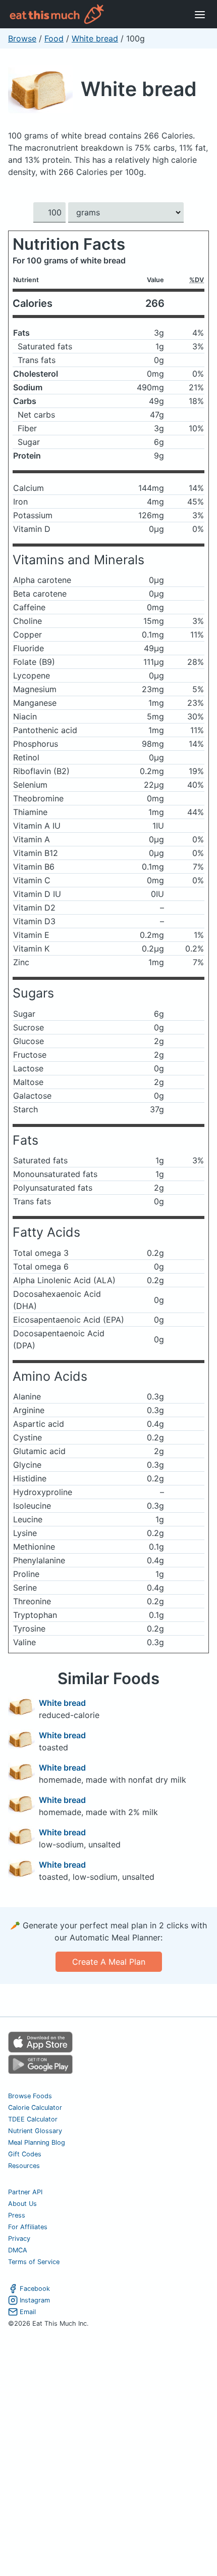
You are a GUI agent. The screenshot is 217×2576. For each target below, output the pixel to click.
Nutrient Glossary (35, 2131)
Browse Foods (30, 2096)
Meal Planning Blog (37, 2142)
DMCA (18, 2250)
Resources (24, 2166)
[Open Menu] (200, 14)
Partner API (25, 2192)
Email (28, 2312)
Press (17, 2215)
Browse (22, 38)
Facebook (35, 2289)
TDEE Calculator (33, 2119)
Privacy (19, 2239)
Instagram (35, 2300)
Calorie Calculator (35, 2108)
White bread (95, 38)
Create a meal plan (109, 1962)
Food (54, 38)
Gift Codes (25, 2154)
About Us (22, 2204)
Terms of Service (34, 2262)
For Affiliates (28, 2227)
